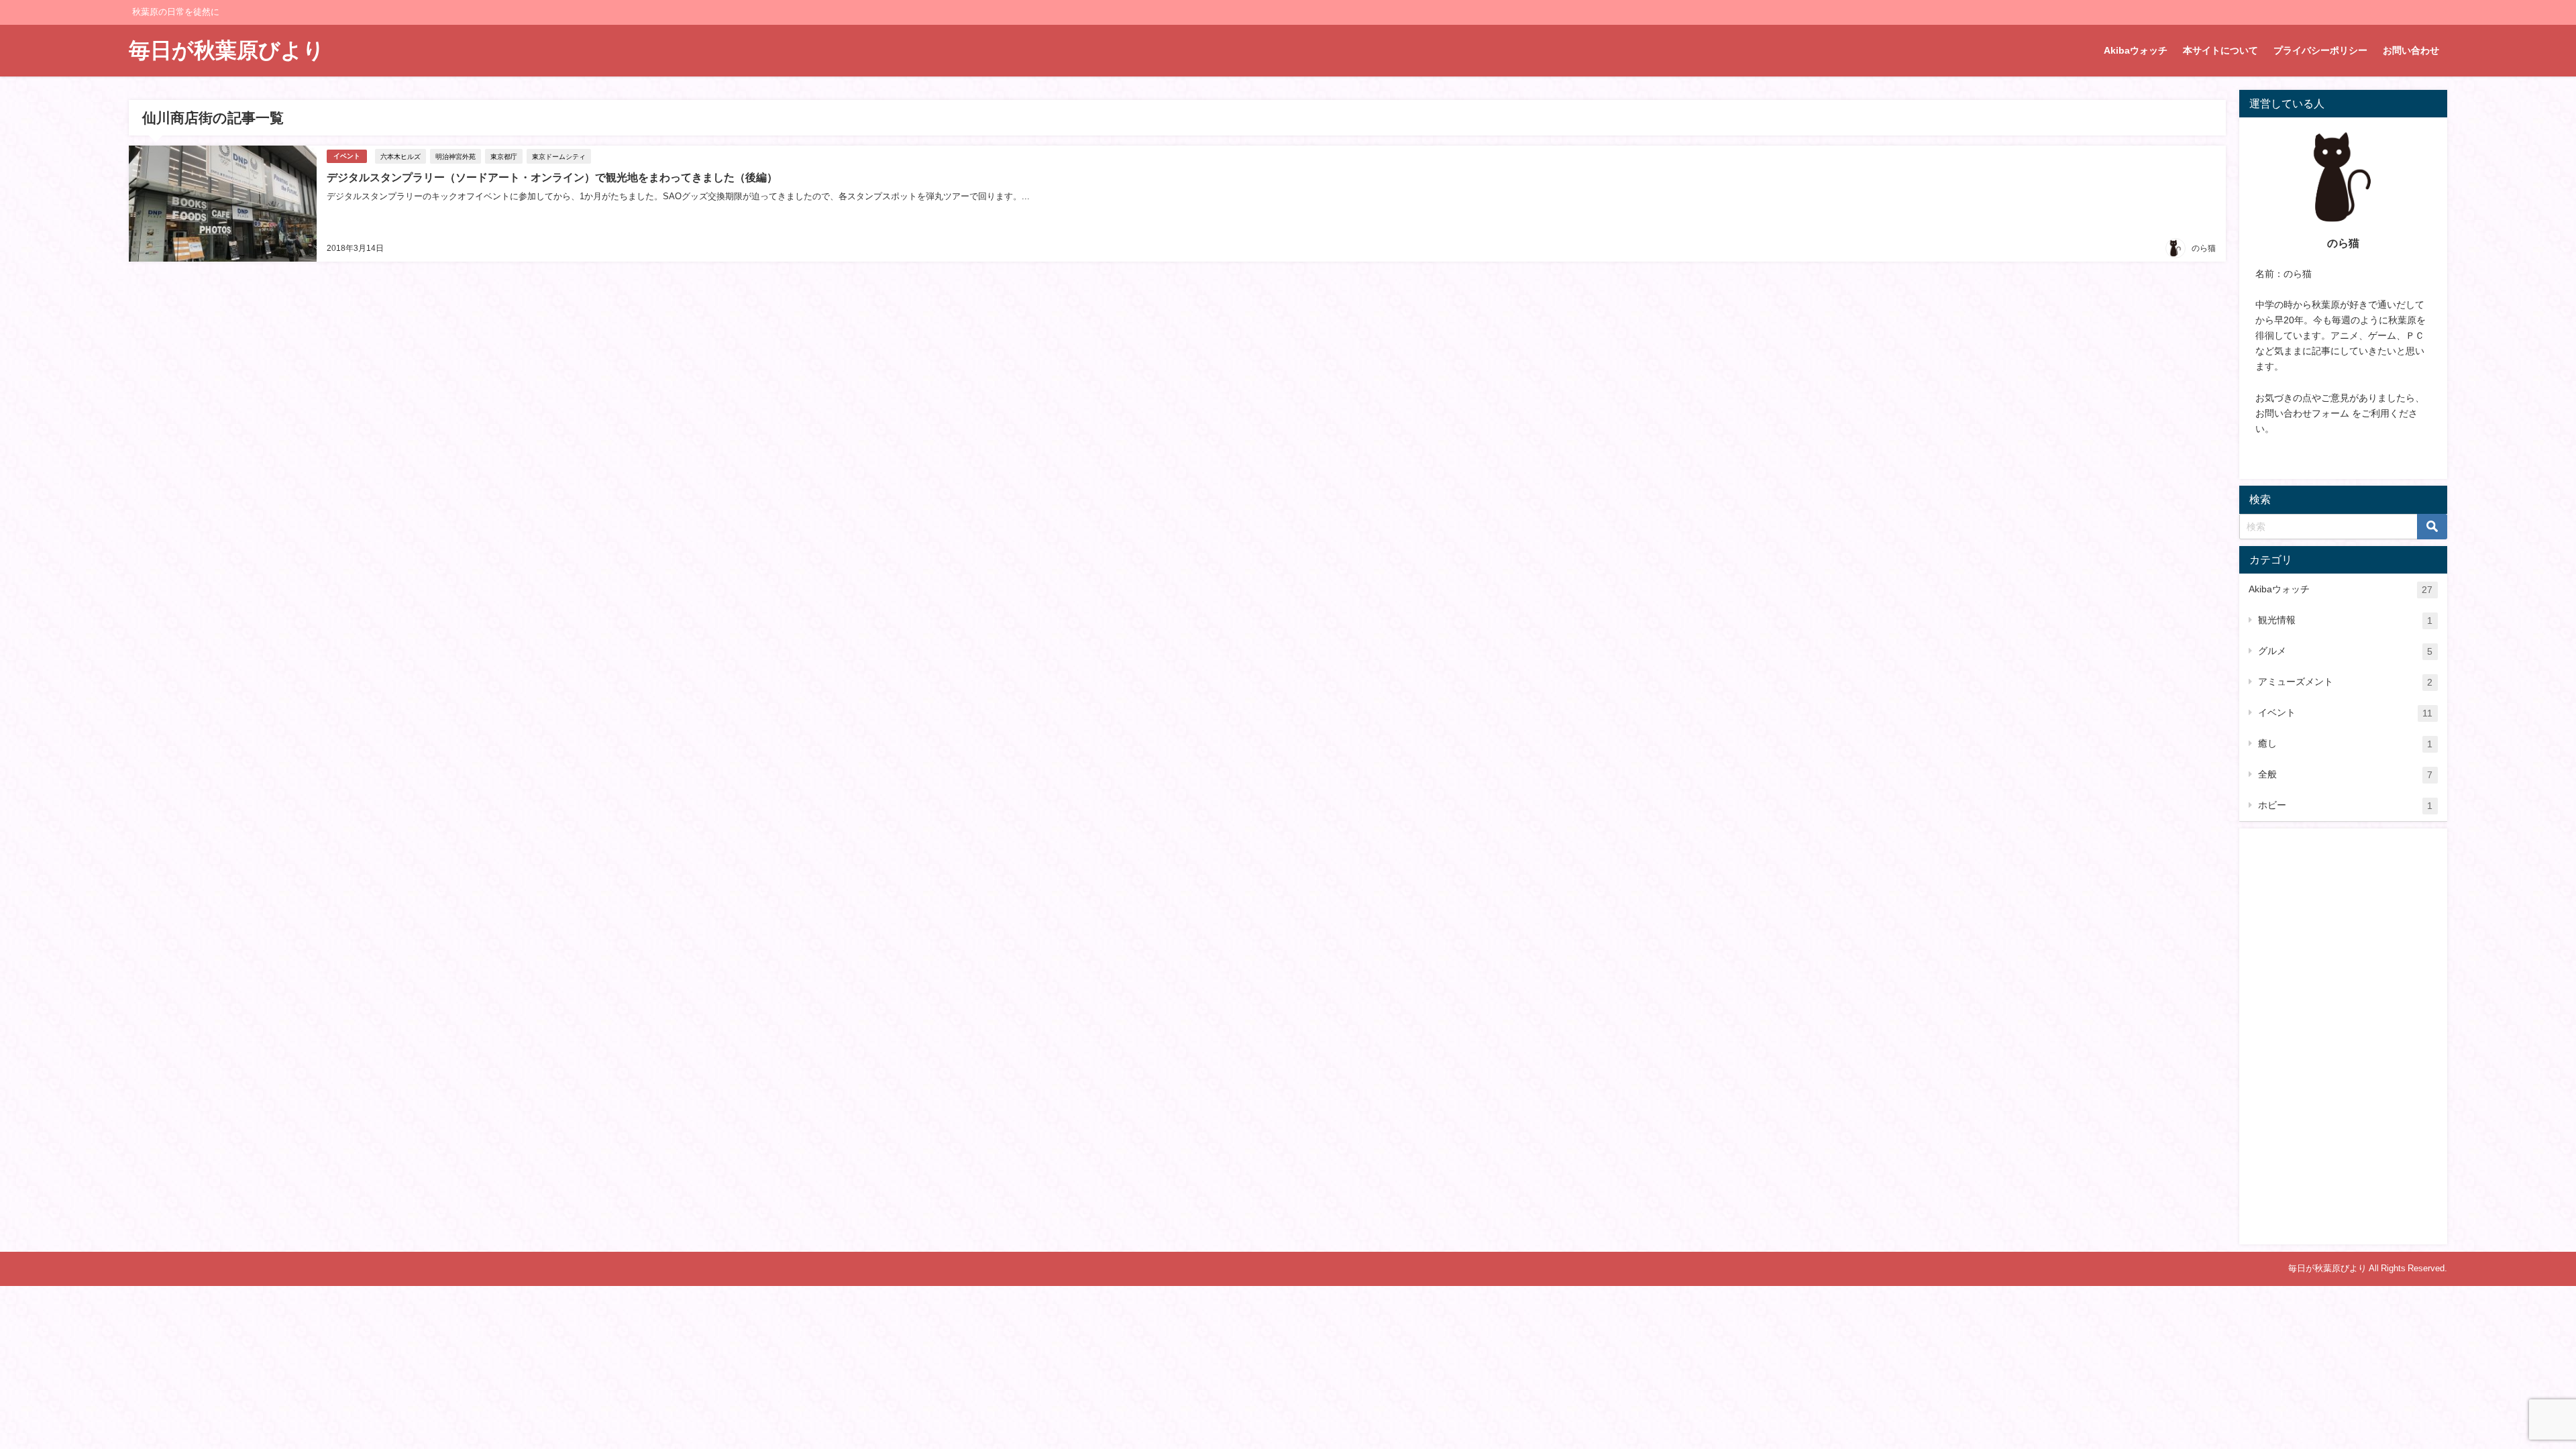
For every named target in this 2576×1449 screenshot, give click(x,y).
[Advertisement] (2343, 1036)
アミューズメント (2345, 682)
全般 (2345, 774)
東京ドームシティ (559, 156)
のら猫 (2204, 248)
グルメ (2345, 651)
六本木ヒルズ (400, 156)
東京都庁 (504, 156)
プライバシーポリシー (2320, 50)
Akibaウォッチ (2136, 50)
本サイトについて (2220, 50)
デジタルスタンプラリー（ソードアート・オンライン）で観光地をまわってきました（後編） (552, 177)
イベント (347, 156)
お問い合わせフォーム (2302, 413)
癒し (2345, 744)
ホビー (2345, 805)
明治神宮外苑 (455, 156)
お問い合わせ (2411, 50)
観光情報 (2345, 620)
